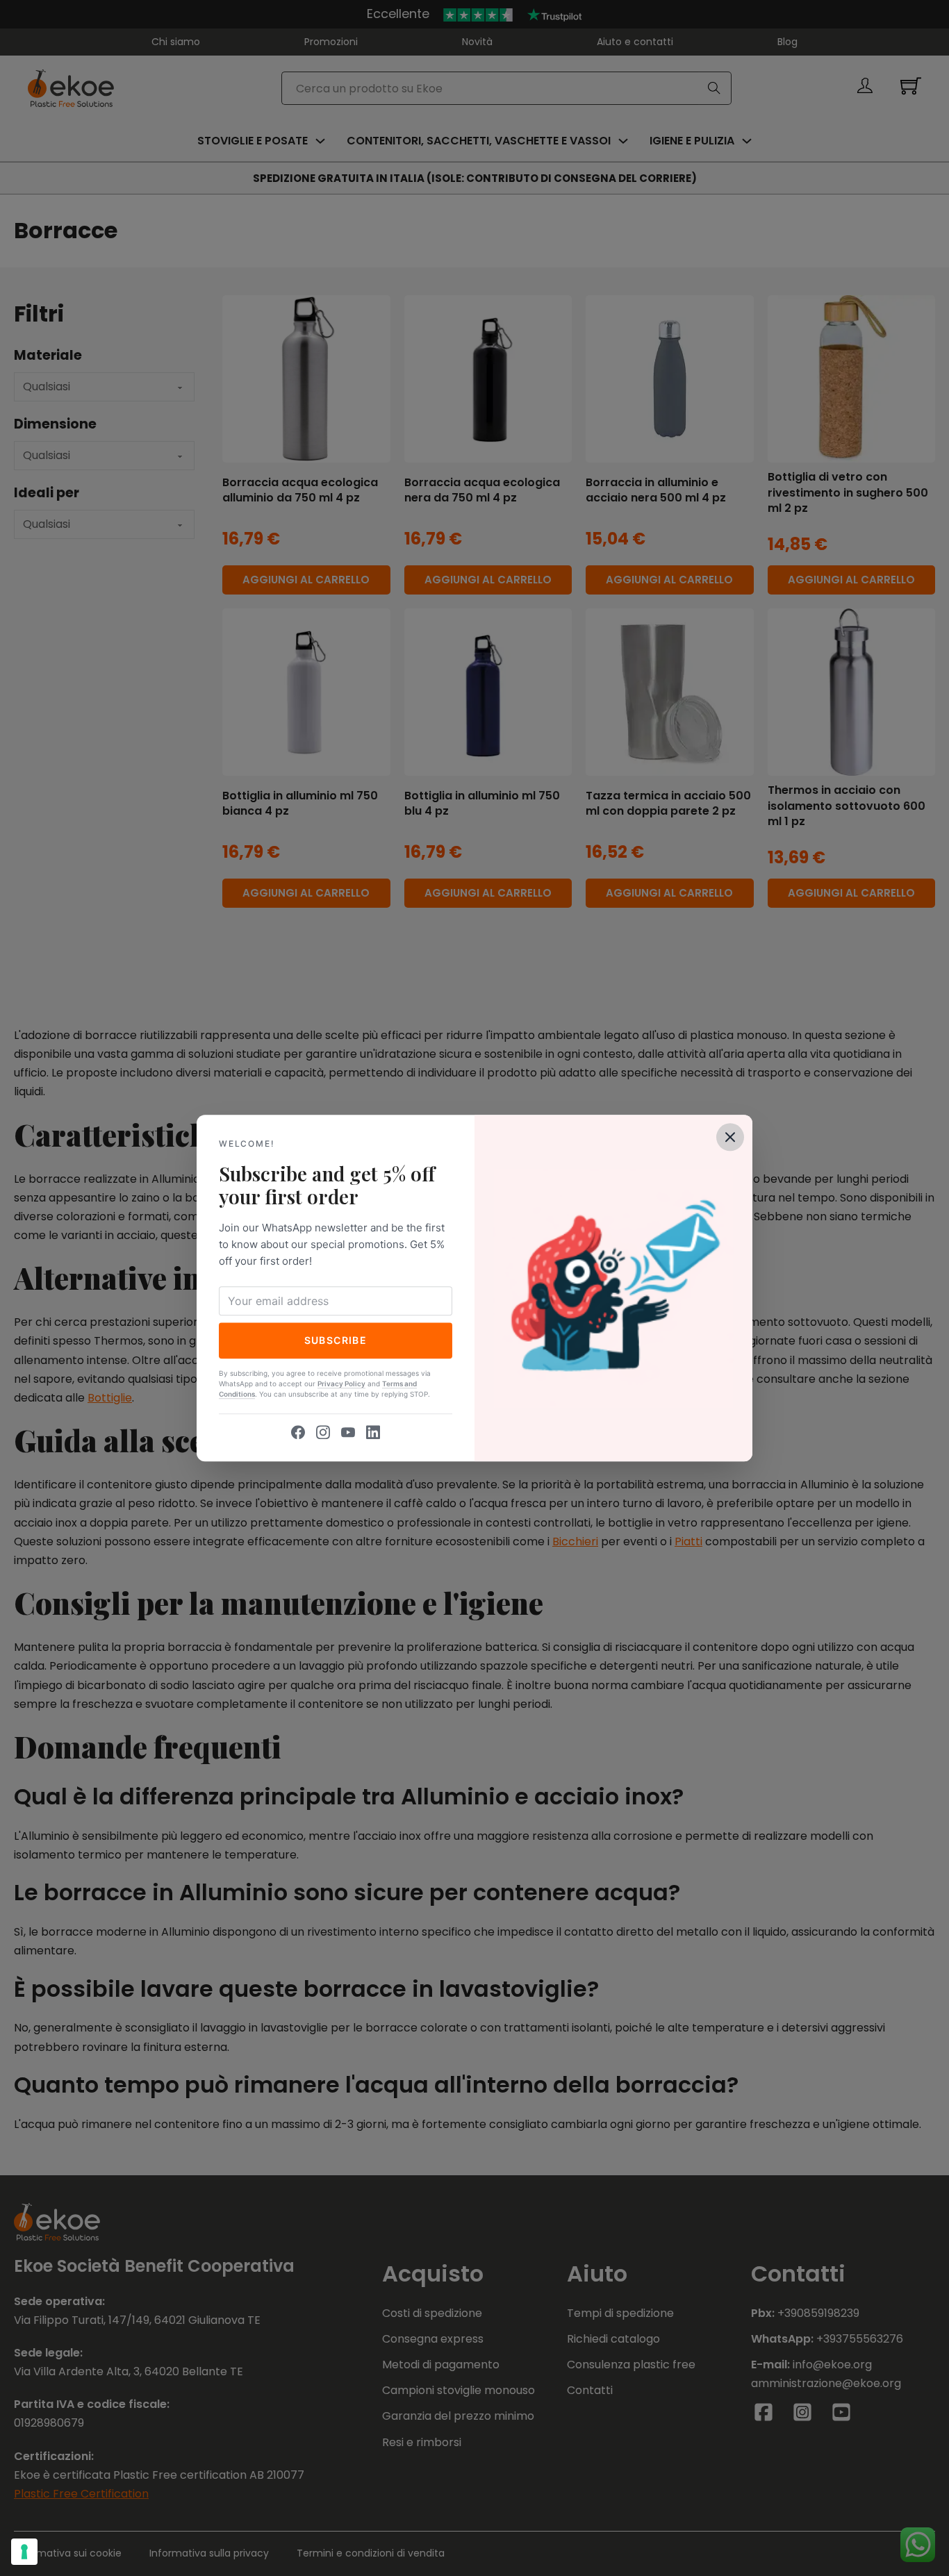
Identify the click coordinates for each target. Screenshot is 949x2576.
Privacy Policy (341, 1383)
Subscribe (336, 1340)
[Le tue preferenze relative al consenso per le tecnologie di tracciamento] (24, 2552)
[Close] (730, 1137)
